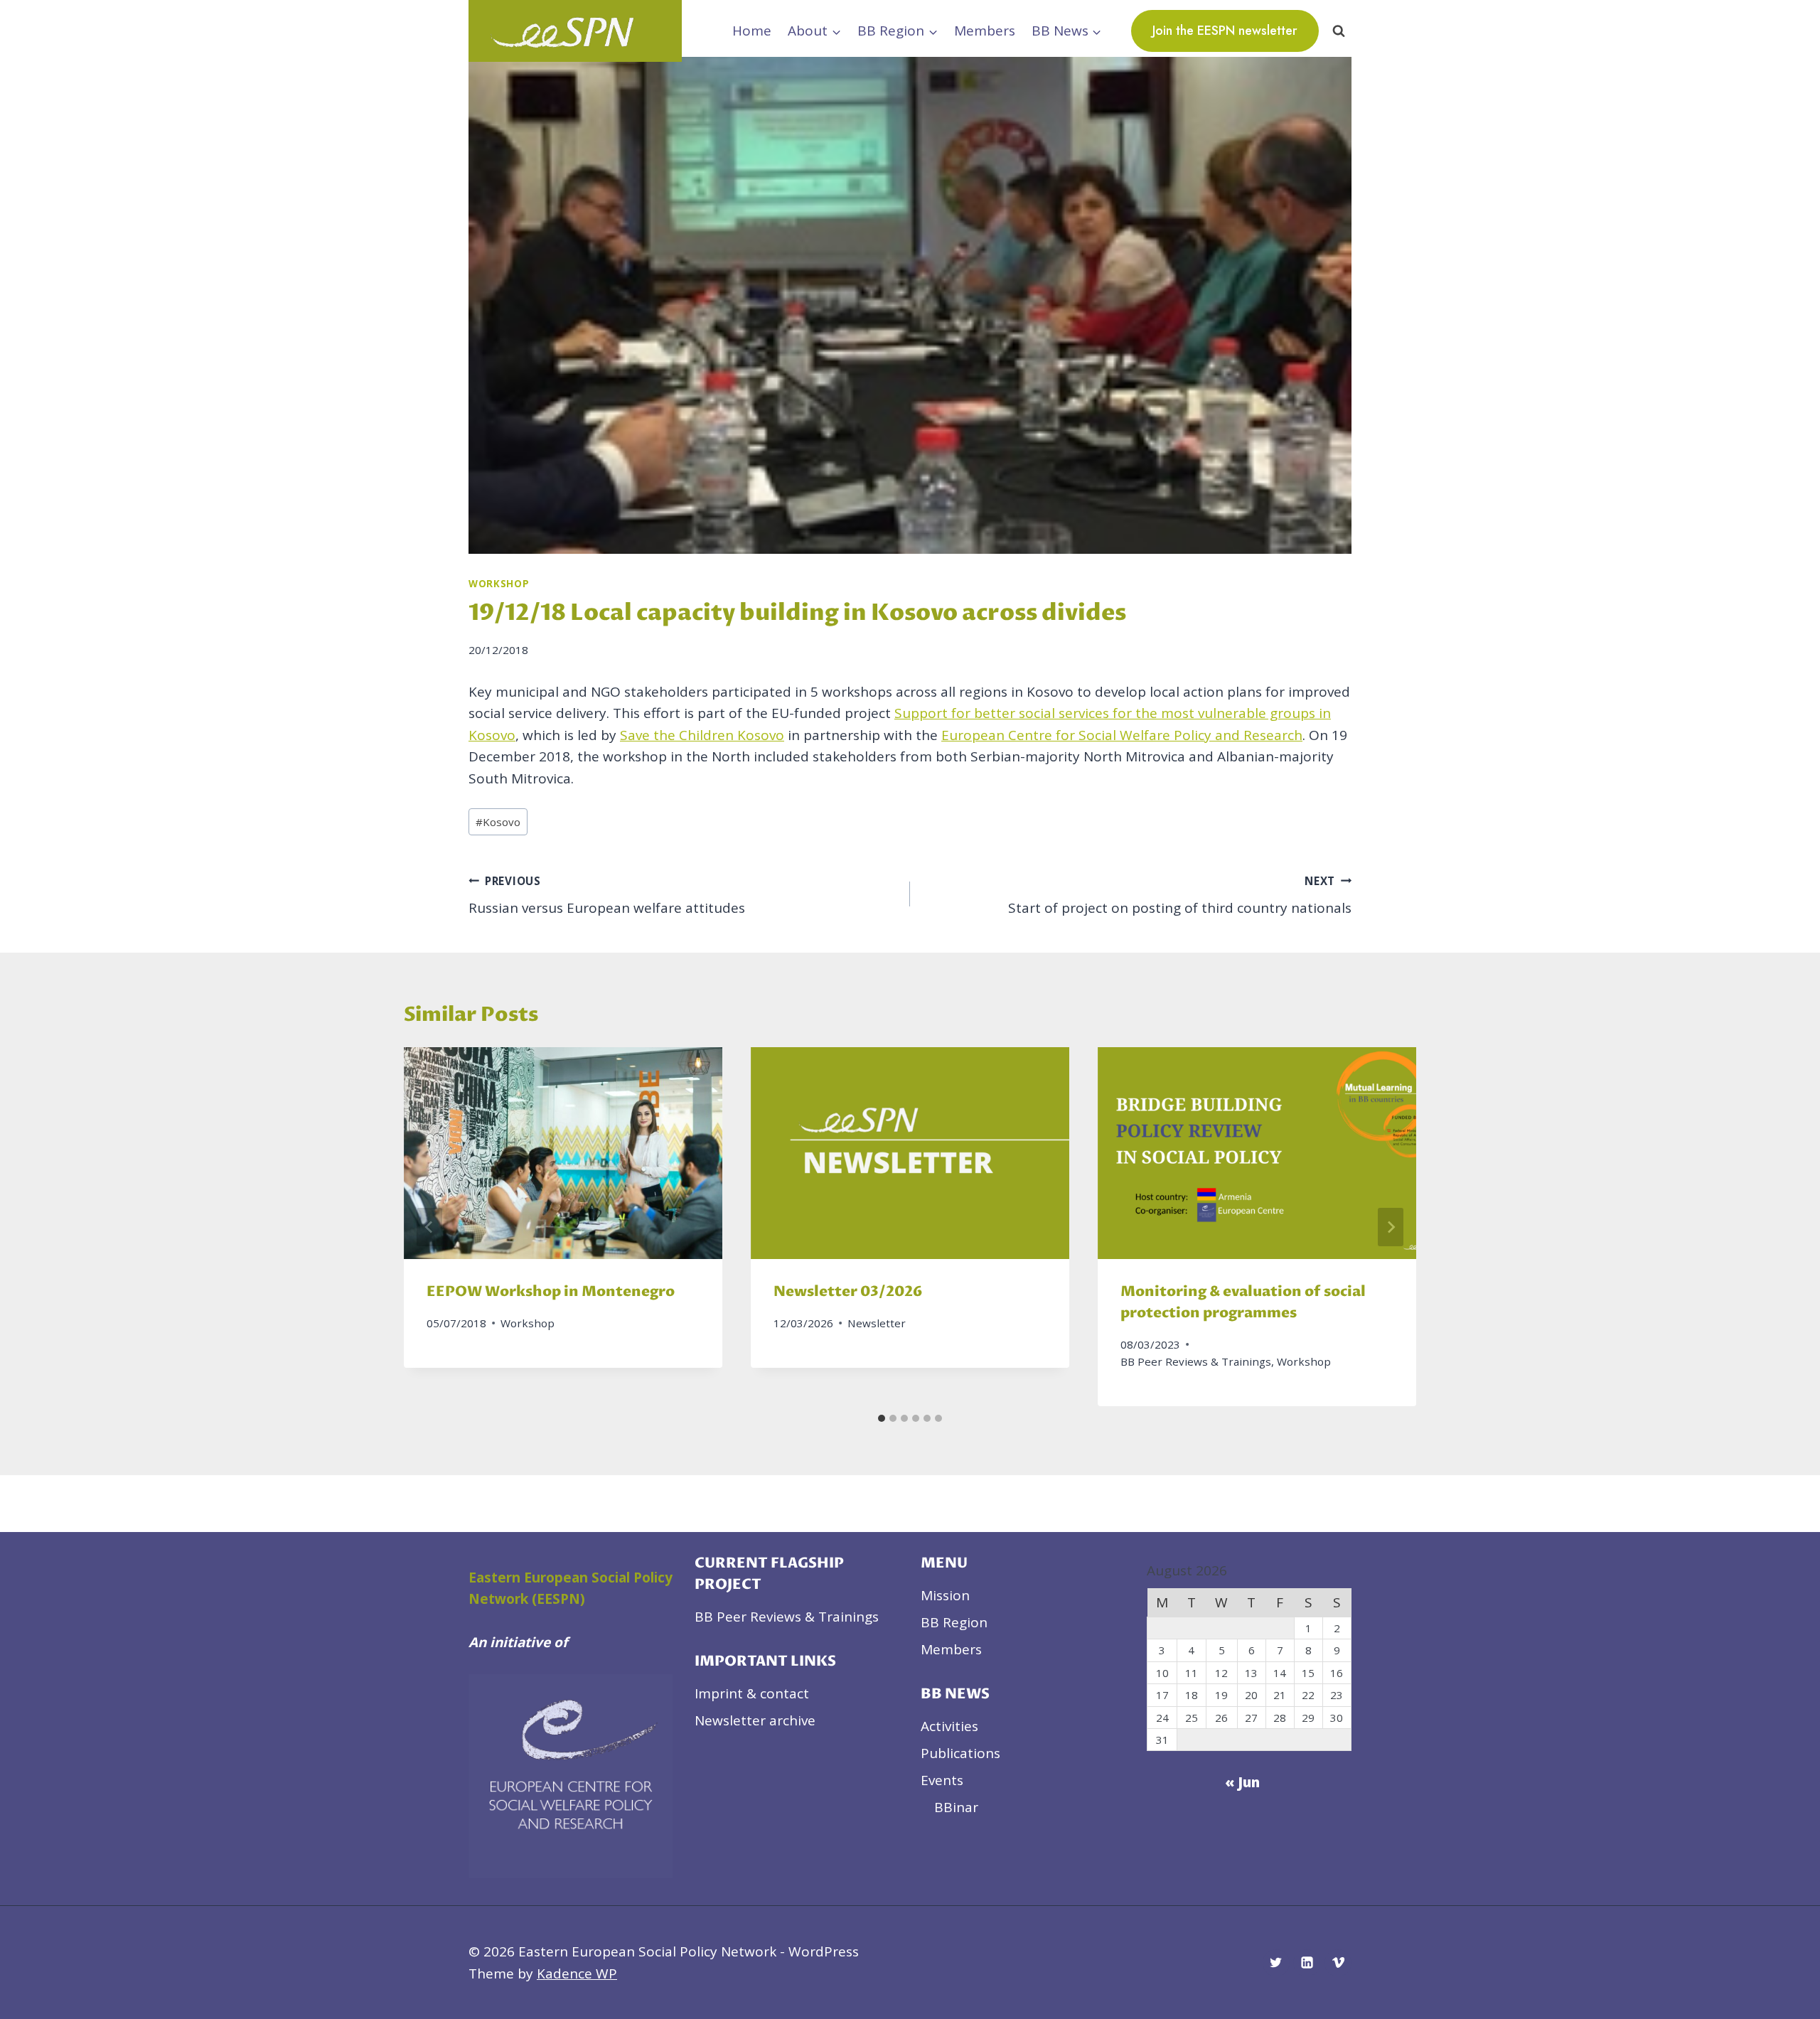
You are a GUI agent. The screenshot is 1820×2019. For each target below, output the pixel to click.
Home (752, 31)
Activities (949, 1726)
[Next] (1391, 1227)
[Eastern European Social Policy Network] (575, 31)
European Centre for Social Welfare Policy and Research (1122, 735)
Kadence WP (577, 1974)
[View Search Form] (1339, 31)
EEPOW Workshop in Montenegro (551, 1292)
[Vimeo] (1338, 1963)
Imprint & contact (752, 1693)
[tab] (882, 1418)
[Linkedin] (1307, 1963)
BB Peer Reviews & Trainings (1196, 1361)
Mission (945, 1595)
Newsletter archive (755, 1720)
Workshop (499, 584)
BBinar (956, 1807)
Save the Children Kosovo (702, 735)
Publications (960, 1753)
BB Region (954, 1622)
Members (985, 31)
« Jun (1242, 1782)
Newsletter (877, 1323)
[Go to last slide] (429, 1227)
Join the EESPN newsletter (1225, 31)
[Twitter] (1276, 1963)
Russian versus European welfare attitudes (607, 896)
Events (942, 1780)
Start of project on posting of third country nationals (1180, 896)
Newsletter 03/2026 (848, 1292)
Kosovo (498, 822)
